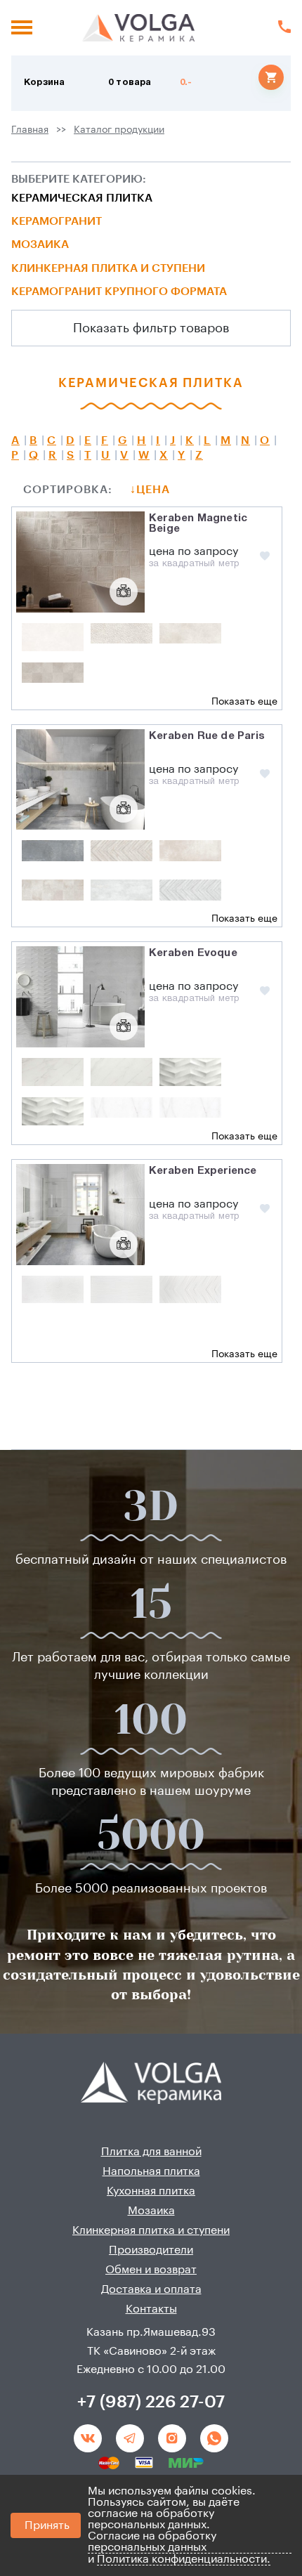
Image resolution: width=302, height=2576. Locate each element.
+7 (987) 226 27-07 (151, 2402)
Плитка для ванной (151, 2152)
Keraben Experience (203, 1171)
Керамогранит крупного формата (119, 292)
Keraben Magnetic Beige (198, 524)
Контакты (151, 2309)
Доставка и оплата (151, 2289)
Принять (47, 2525)
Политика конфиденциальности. (184, 2559)
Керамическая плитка (82, 198)
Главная (30, 130)
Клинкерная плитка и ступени (108, 268)
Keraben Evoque (193, 953)
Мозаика (40, 244)
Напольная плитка (151, 2171)
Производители (151, 2250)
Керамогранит (57, 221)
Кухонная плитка (151, 2191)
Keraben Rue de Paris (207, 736)
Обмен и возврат (151, 2270)
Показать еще (244, 702)
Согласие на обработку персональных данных (152, 2542)
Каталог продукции (119, 130)
